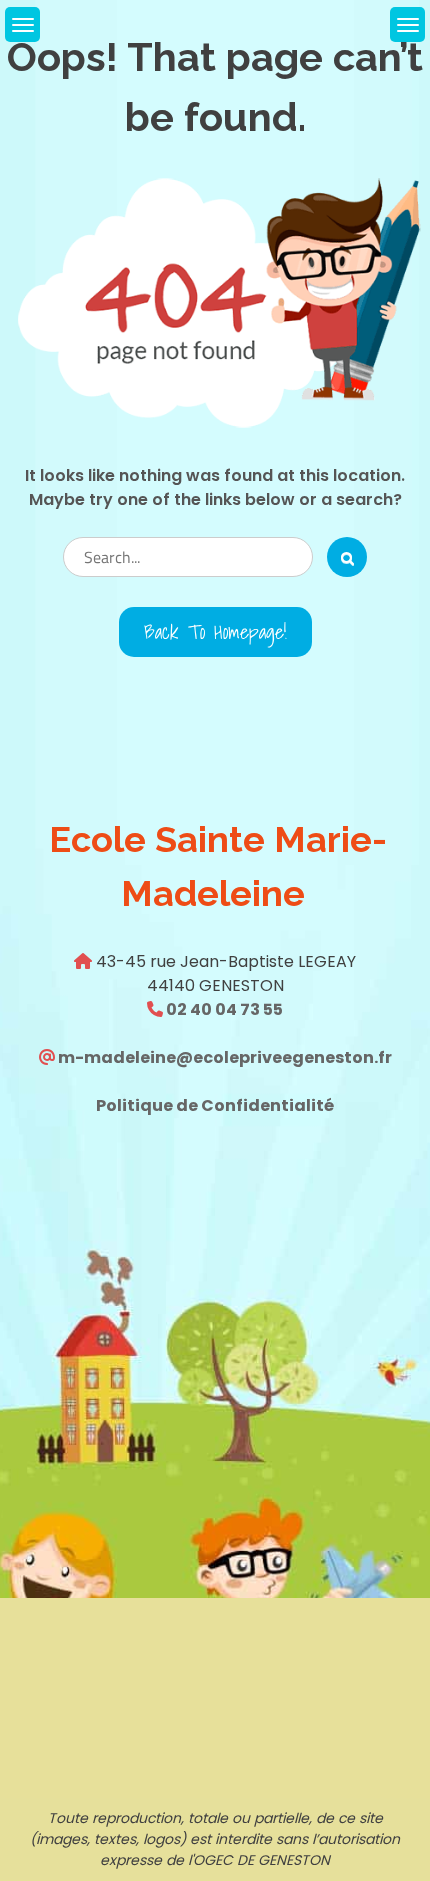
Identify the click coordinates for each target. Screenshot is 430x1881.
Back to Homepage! (215, 632)
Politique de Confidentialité (215, 1105)
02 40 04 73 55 (223, 1009)
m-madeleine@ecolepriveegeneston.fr (223, 1057)
